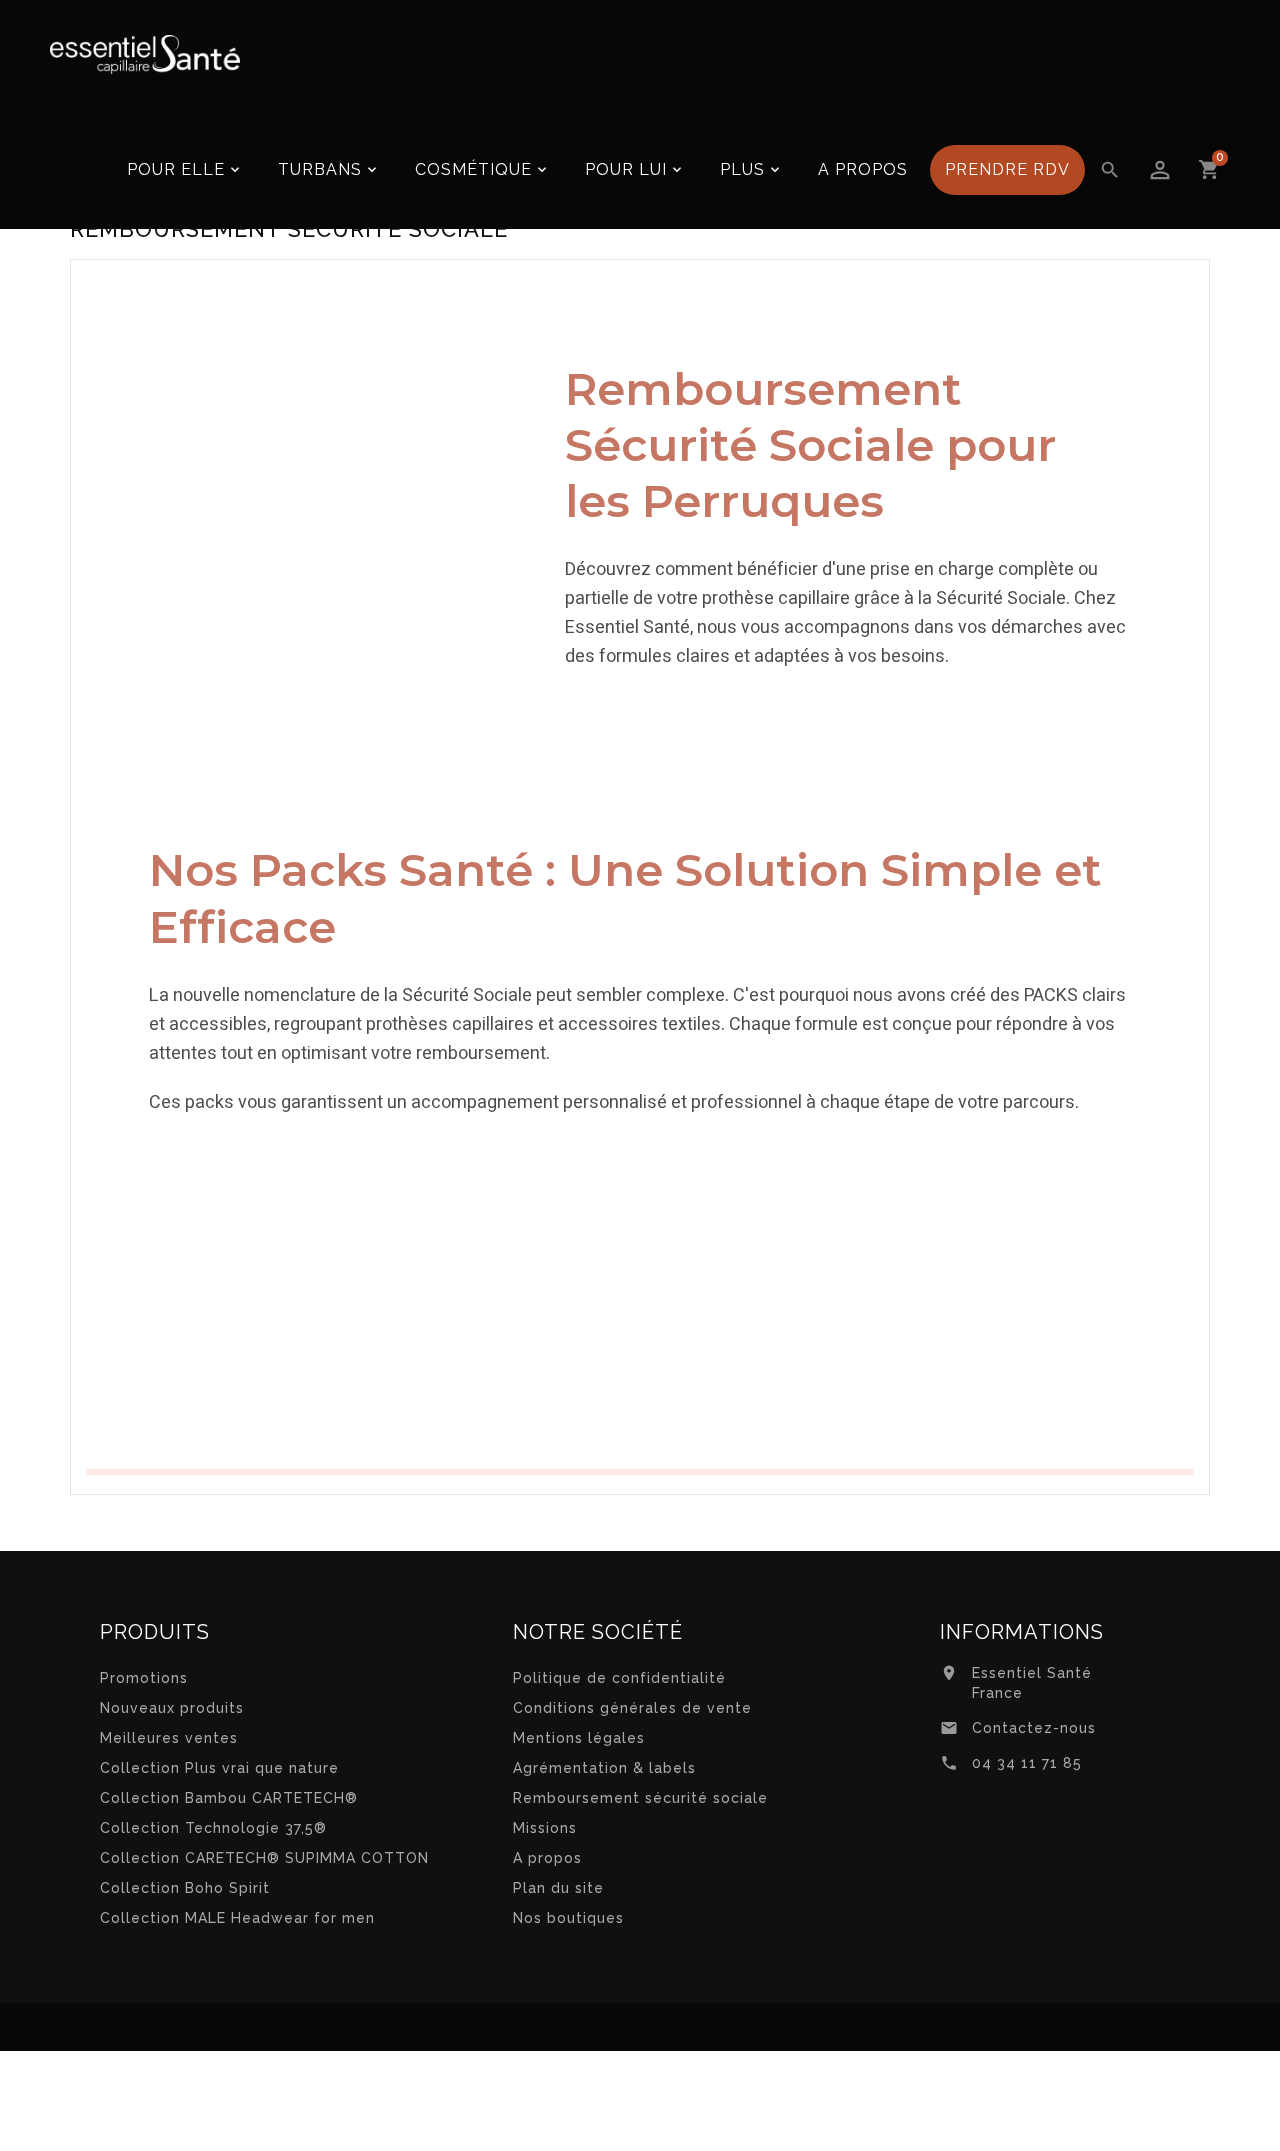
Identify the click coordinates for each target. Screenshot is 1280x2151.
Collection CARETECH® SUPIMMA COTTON (264, 1858)
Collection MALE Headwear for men (237, 1918)
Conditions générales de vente (632, 1708)
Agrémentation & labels (604, 1768)
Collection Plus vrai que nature (219, 1768)
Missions (545, 1828)
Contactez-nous (1034, 1728)
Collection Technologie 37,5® (213, 1828)
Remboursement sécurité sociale (640, 1798)
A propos (547, 1858)
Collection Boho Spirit (185, 1888)
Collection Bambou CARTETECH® (229, 1798)
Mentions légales (579, 1738)
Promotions (144, 1678)
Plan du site (558, 1888)
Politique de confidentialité (619, 1678)
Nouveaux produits (172, 1708)
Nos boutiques (568, 1918)
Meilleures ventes (169, 1738)
